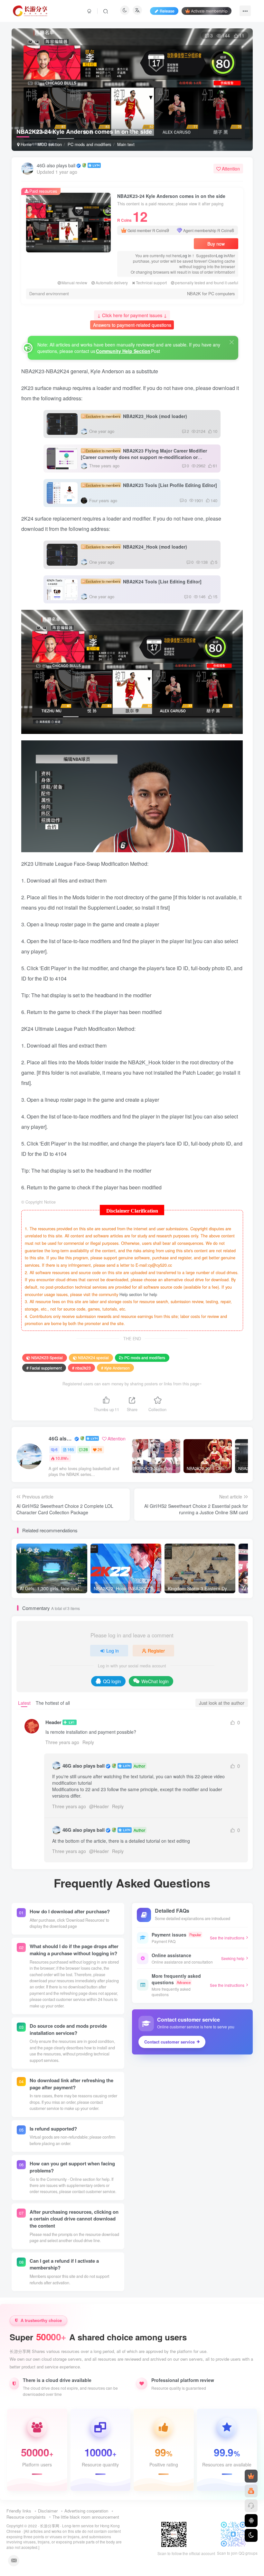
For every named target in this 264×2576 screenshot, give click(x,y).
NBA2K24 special (93, 1357)
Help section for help (138, 1294)
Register (156, 1651)
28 (86, 1449)
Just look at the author (222, 1703)
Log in (186, 255)
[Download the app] (251, 2521)
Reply (88, 1742)
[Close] (232, 342)
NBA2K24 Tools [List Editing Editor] (144, 581)
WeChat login (155, 1681)
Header (53, 1722)
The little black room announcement (86, 2517)
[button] (245, 148)
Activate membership (209, 11)
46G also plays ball (56, 165)
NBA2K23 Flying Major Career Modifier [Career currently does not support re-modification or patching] (144, 457)
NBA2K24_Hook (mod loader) (136, 547)
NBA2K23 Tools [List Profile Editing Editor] (151, 485)
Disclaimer (48, 2511)
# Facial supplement (44, 1368)
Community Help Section (123, 351)
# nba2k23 (81, 1368)
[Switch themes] (251, 2535)
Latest (24, 1703)
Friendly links (19, 2511)
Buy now (216, 244)
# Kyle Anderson (115, 1368)
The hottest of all (53, 1703)
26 (100, 1449)
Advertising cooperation (86, 2511)
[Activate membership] (251, 2476)
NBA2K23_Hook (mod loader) (136, 416)
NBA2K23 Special (47, 1357)
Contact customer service (170, 2042)
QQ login (112, 1681)
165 (71, 1449)
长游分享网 (50, 2526)
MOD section (50, 144)
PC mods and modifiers (90, 144)
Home (25, 144)
